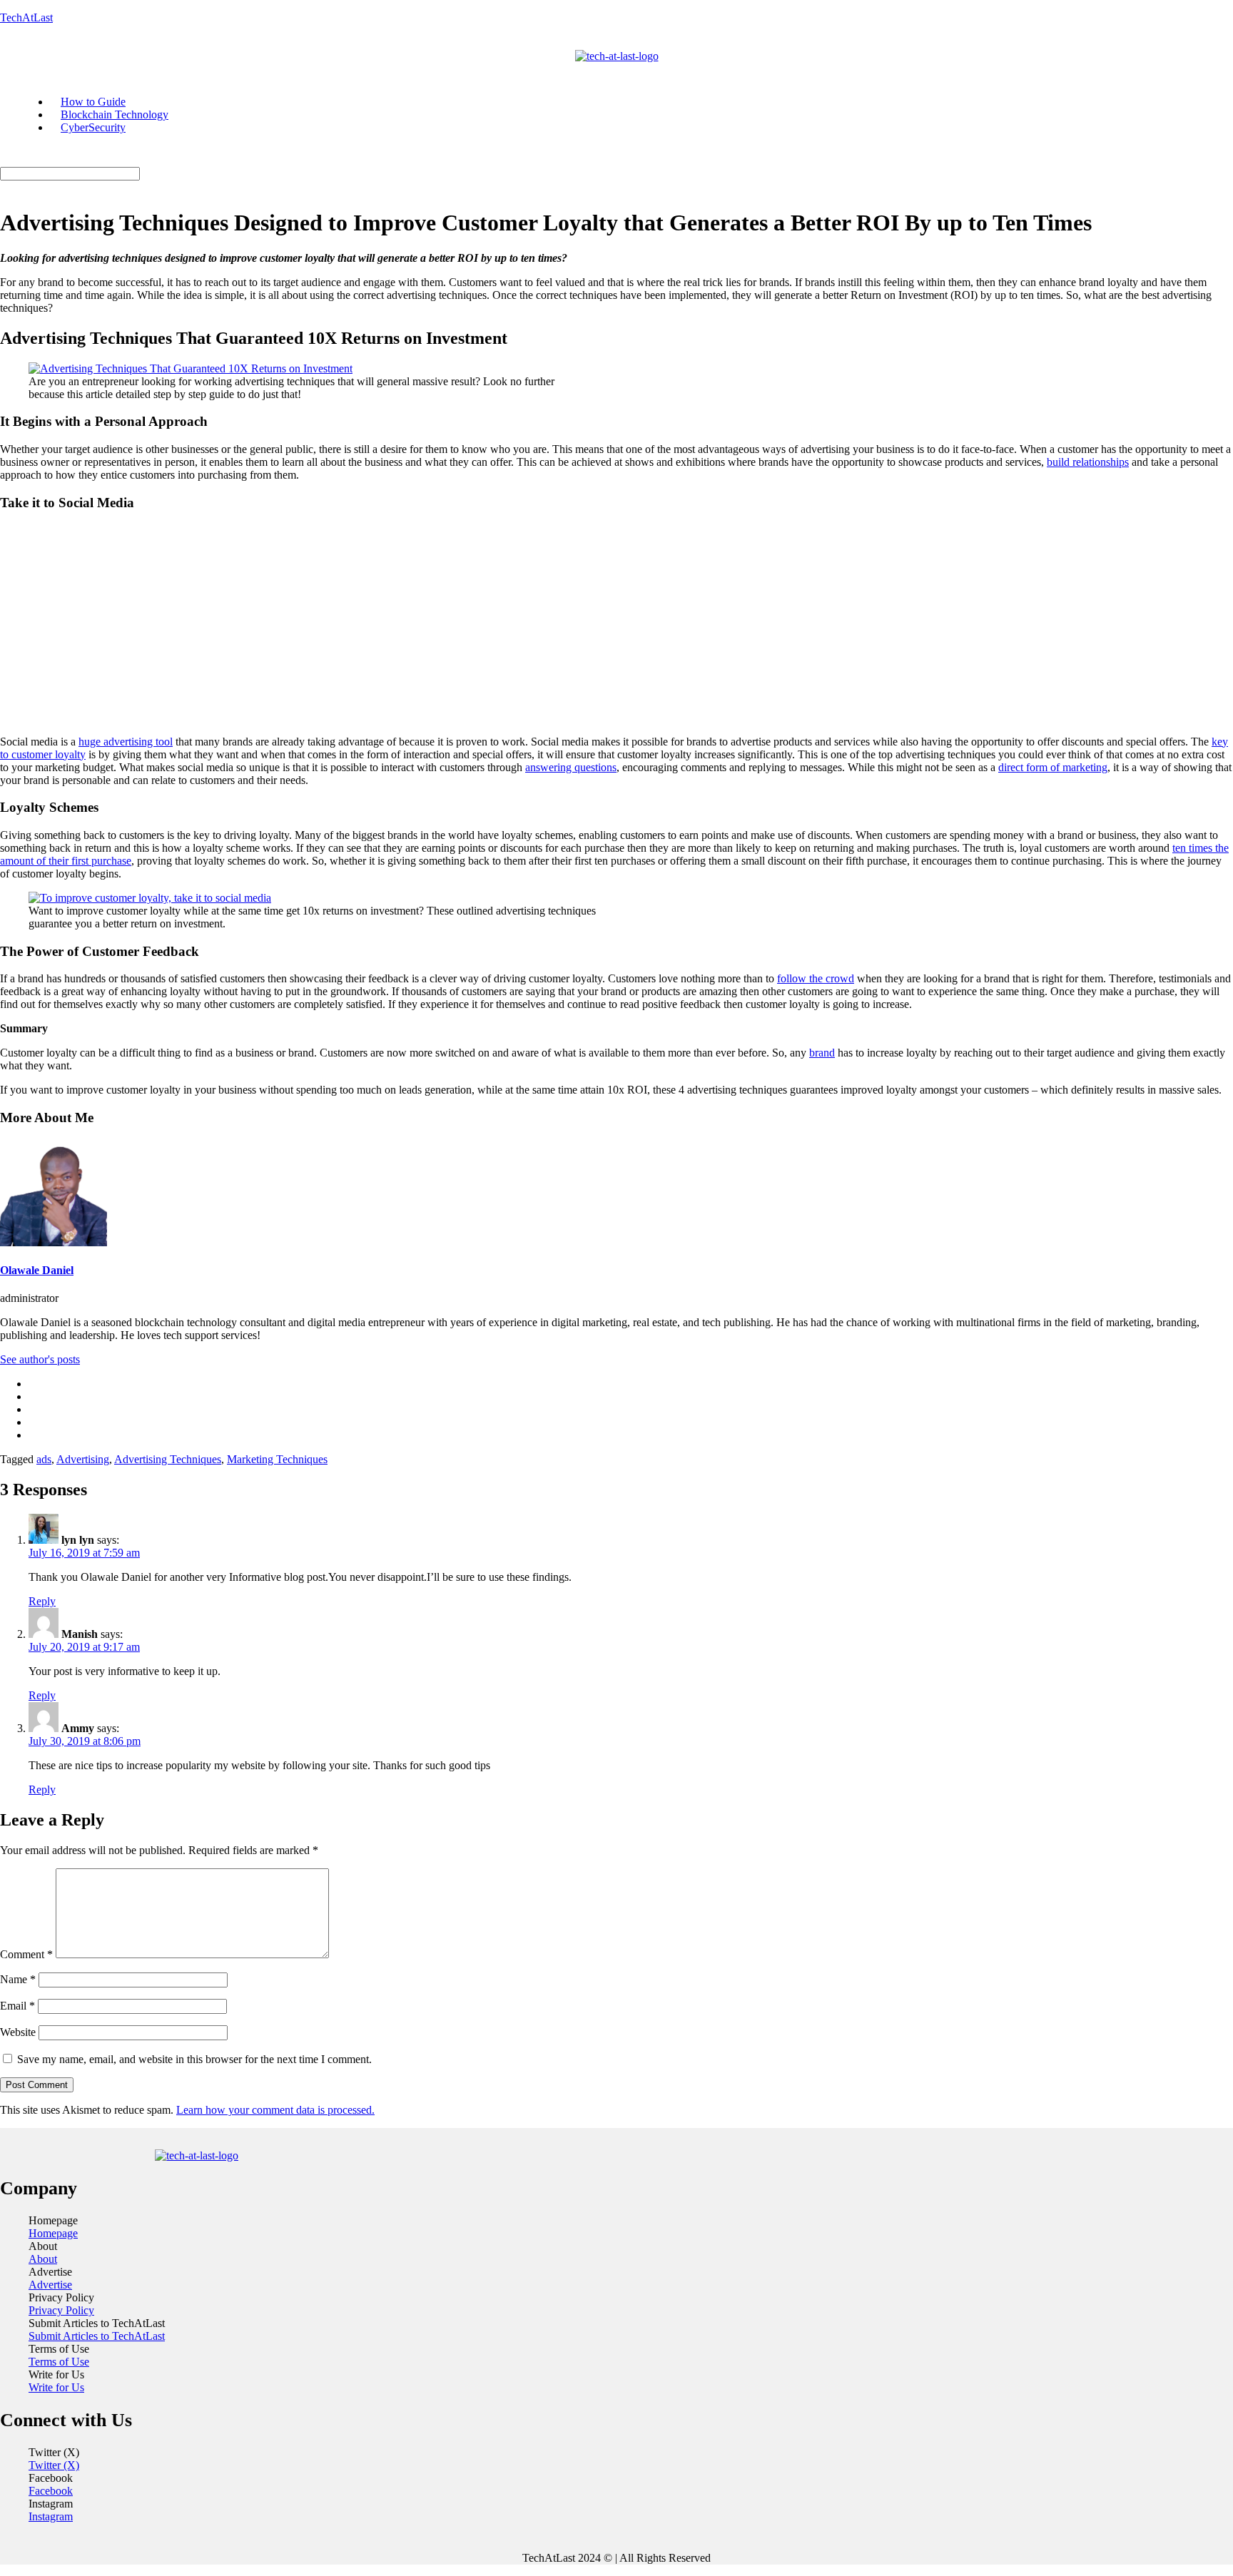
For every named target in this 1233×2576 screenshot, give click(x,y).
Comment (26, 1954)
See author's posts (40, 1359)
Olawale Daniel (37, 1270)
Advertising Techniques (168, 1459)
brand (822, 1053)
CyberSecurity (93, 127)
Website (18, 2032)
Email (17, 2006)
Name (18, 1979)
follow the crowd (816, 978)
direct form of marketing (1053, 767)
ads (44, 1459)
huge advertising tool (126, 742)
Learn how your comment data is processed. (275, 2110)
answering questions (571, 767)
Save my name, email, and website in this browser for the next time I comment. (194, 2059)
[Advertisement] (616, 624)
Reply (42, 1601)
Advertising (83, 1459)
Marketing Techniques (277, 1459)
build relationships (1088, 462)
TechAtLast (26, 17)
